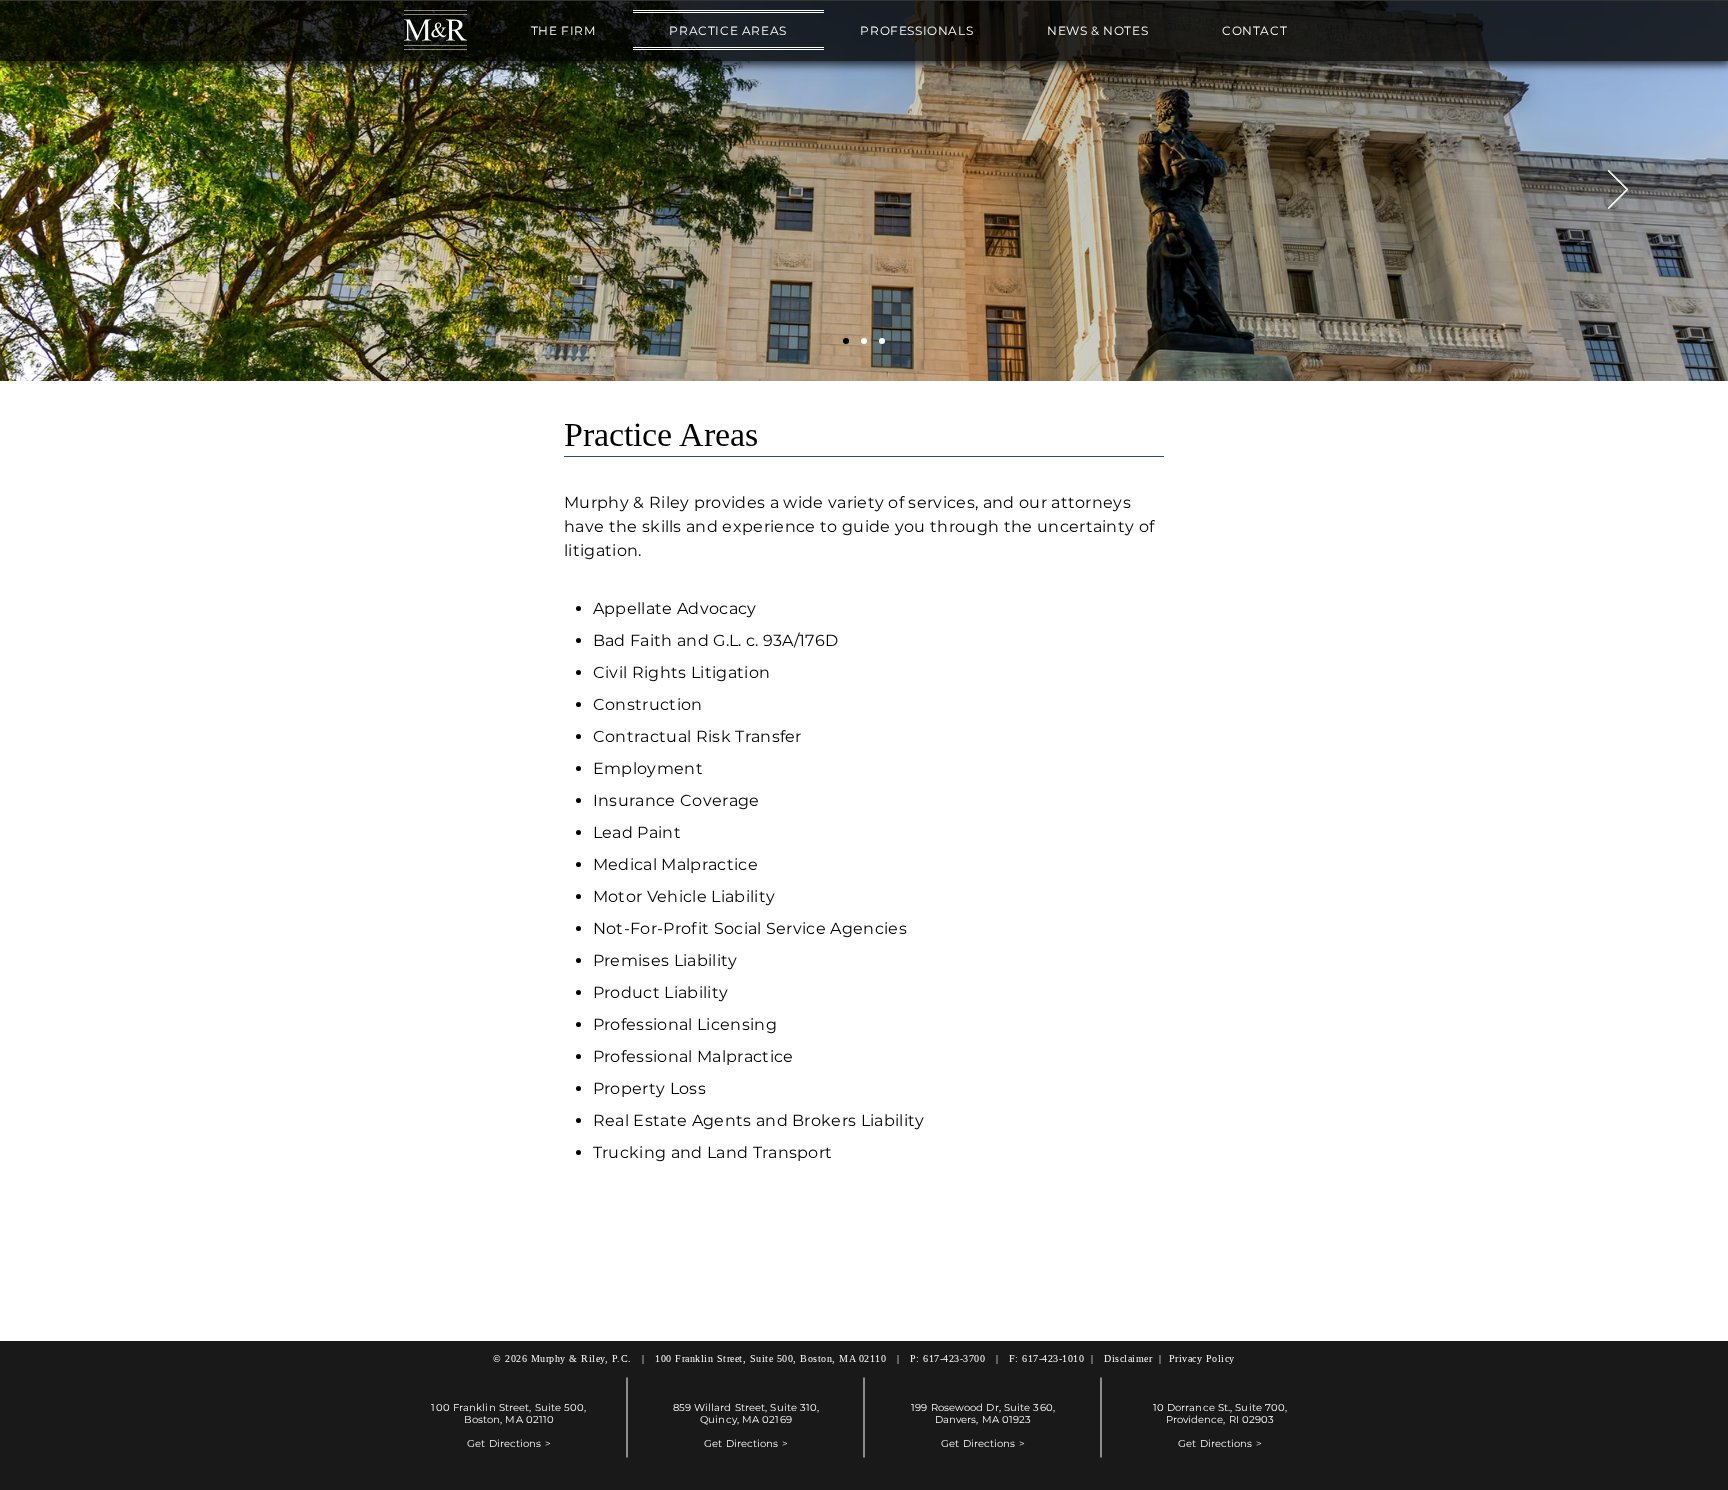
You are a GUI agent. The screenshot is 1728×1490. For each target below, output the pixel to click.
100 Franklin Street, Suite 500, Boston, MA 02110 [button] (770, 1358)
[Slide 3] (882, 341)
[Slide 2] (864, 341)
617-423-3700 (954, 1358)
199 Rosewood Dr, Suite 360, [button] (983, 1407)
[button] (563, 30)
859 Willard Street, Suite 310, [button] (746, 1407)
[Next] (1618, 191)
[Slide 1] (846, 341)
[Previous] (110, 191)
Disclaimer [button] (1128, 1358)
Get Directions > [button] (509, 1443)
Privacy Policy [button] (1202, 1358)
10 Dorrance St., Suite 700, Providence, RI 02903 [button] (1220, 1413)
